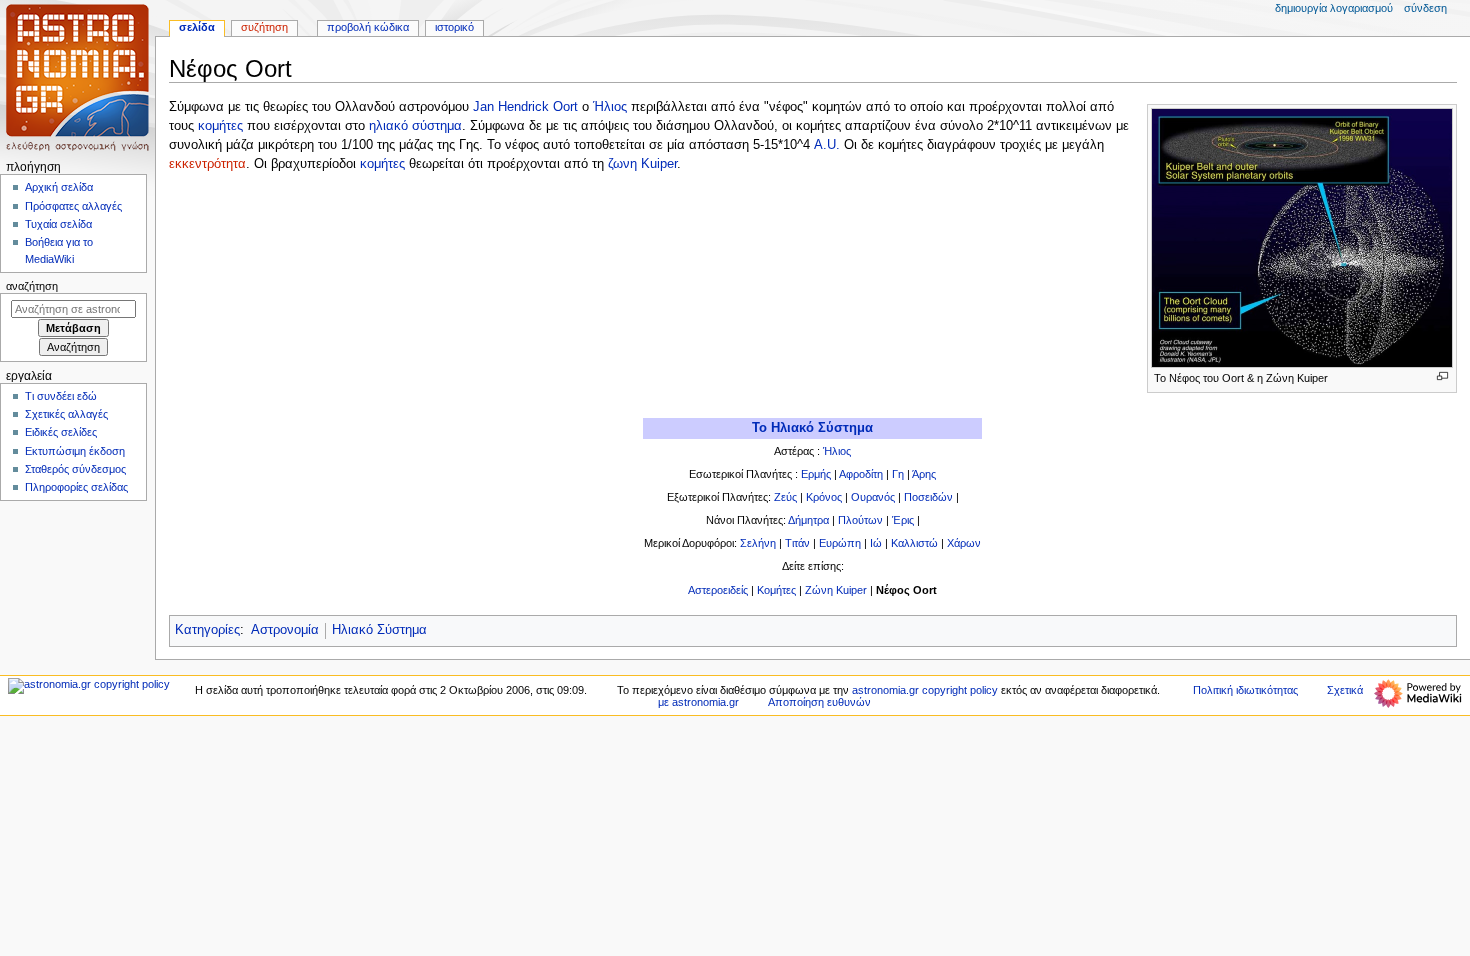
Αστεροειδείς (718, 590)
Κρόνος (824, 497)
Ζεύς (785, 497)
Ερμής (816, 474)
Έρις (903, 520)
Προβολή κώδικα (368, 27)
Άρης (924, 474)
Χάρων (964, 543)
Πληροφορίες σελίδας (76, 487)
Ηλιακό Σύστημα (379, 630)
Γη (898, 474)
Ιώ (876, 543)
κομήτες (220, 126)
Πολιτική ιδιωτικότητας (1245, 690)
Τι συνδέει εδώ (61, 396)
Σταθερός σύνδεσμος (75, 469)
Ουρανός (873, 497)
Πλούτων (860, 520)
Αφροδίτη (861, 474)
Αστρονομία (285, 630)
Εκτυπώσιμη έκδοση (75, 451)
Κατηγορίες (207, 630)
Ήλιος (610, 107)
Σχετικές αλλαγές (66, 414)
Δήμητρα (808, 520)
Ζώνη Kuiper (834, 590)
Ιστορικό (454, 27)
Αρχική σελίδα (59, 187)
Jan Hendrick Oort (525, 107)
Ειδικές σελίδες (61, 432)
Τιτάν (797, 543)
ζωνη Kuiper (642, 164)
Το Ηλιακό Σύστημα (812, 428)
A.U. (827, 145)
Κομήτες (776, 590)
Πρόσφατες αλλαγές (73, 206)
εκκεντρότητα (207, 164)
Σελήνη (758, 543)
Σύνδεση (1425, 8)
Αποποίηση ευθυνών (819, 702)
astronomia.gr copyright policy (925, 690)
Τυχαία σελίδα (58, 224)
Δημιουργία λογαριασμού (1334, 8)
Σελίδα (197, 27)
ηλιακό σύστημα (415, 126)
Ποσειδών (928, 497)
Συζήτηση (264, 27)
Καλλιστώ (914, 543)
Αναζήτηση (32, 286)
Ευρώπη (840, 543)
